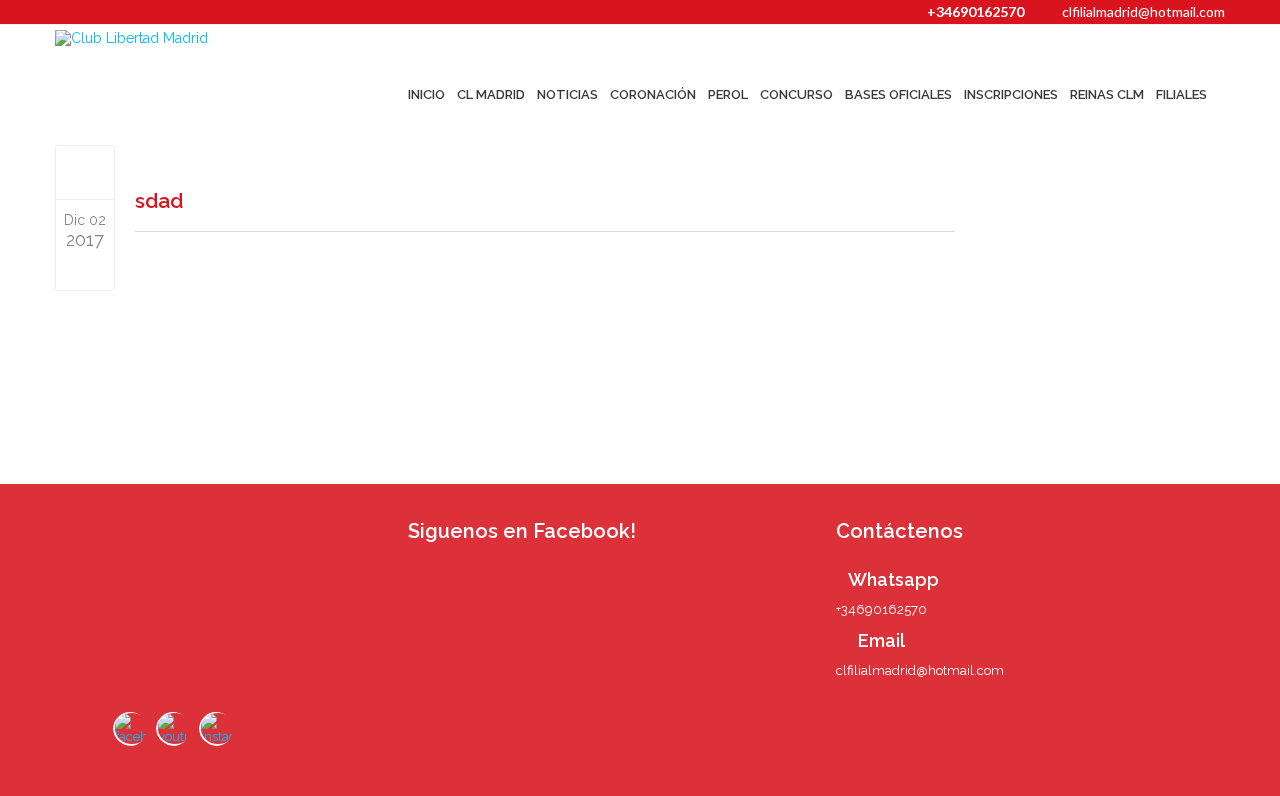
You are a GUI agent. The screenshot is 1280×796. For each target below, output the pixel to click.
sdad (159, 200)
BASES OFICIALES (898, 94)
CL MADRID (491, 94)
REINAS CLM (1107, 94)
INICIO (426, 94)
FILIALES (1181, 94)
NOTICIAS (567, 94)
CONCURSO (796, 94)
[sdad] (85, 172)
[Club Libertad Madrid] (172, 38)
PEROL (728, 94)
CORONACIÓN (653, 94)
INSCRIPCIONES (1011, 94)
